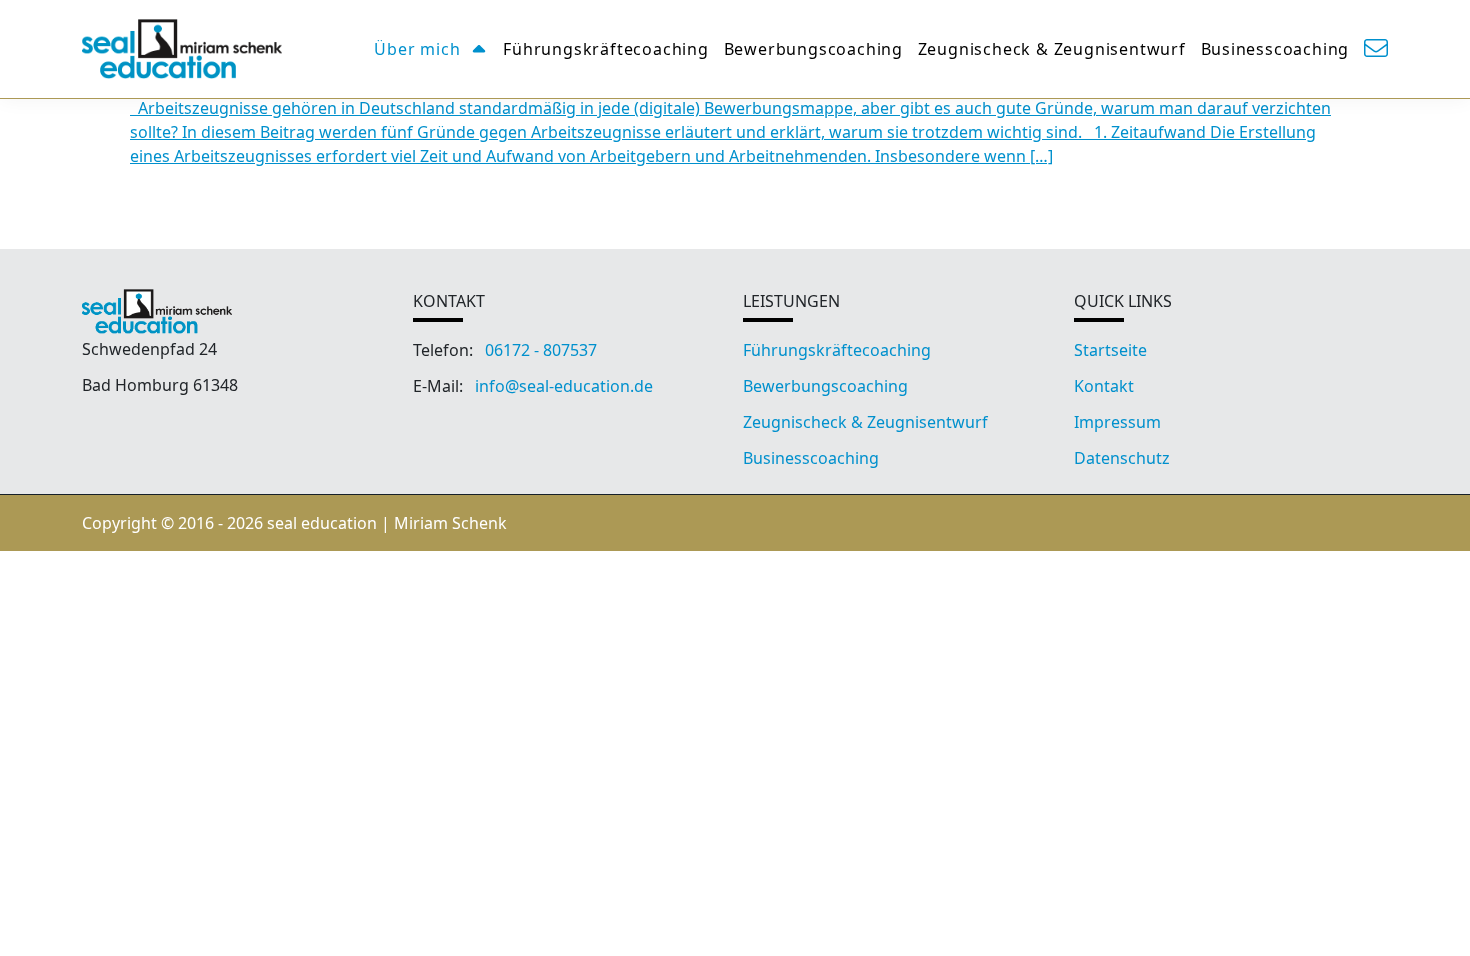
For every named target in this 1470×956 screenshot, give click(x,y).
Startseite (1110, 350)
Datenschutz (1122, 458)
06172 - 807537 (541, 350)
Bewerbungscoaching (813, 49)
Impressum (1117, 422)
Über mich (417, 49)
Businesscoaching (1275, 49)
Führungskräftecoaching (606, 49)
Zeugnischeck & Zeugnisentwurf (1052, 49)
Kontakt (1104, 386)
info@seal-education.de (564, 386)
